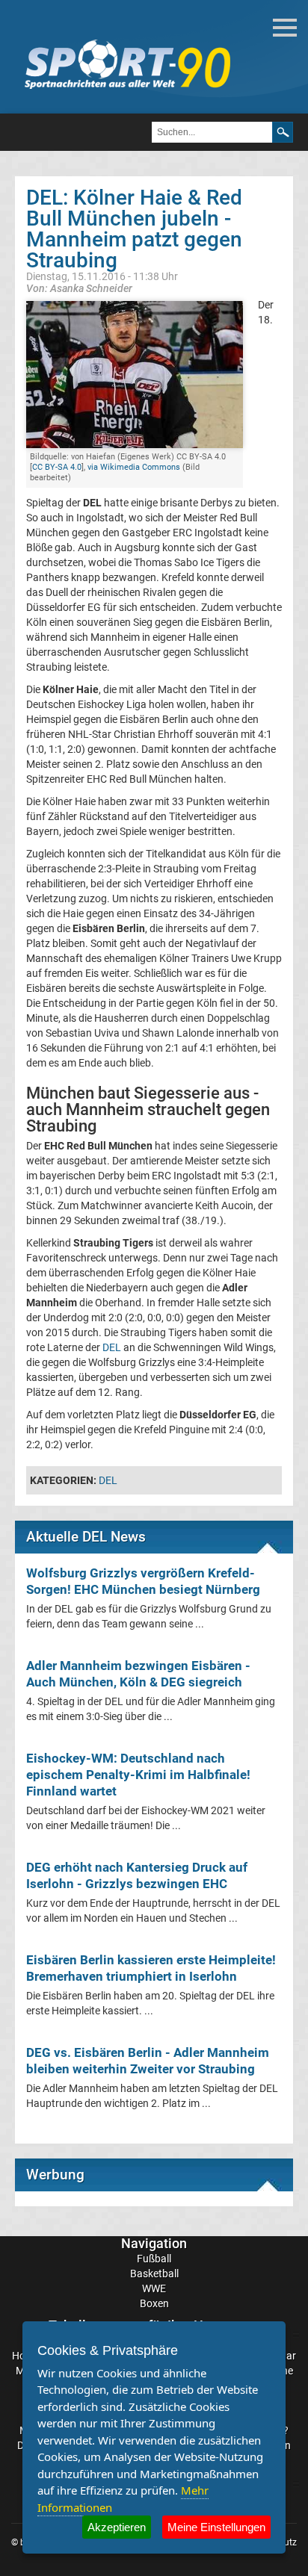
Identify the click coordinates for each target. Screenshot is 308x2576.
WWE (154, 2288)
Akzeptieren (117, 2527)
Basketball (154, 2274)
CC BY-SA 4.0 (57, 467)
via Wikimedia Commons (134, 467)
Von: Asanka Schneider (79, 288)
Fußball (154, 2259)
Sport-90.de (127, 64)
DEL (112, 1347)
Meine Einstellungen (216, 2527)
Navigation (154, 2243)
